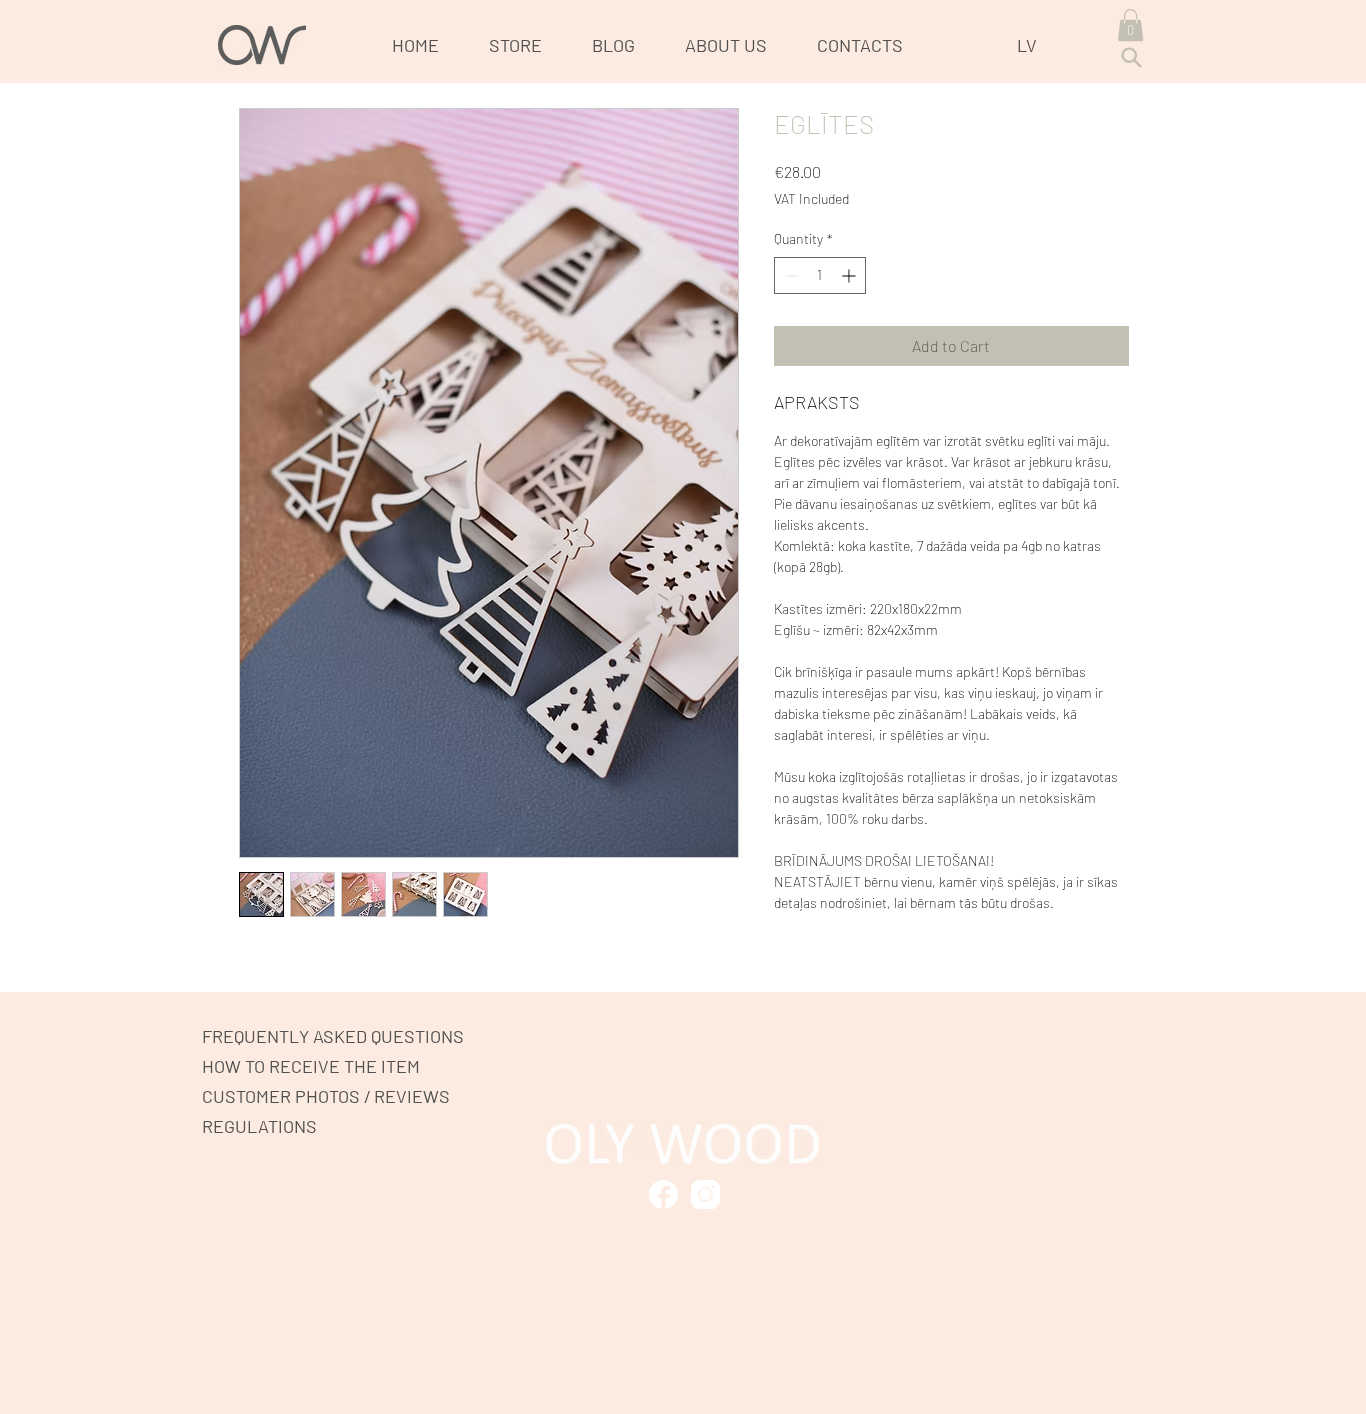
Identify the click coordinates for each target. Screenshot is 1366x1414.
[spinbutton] (820, 275)
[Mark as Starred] (663, 1194)
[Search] (1131, 57)
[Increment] (850, 275)
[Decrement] (789, 275)
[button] (1130, 25)
